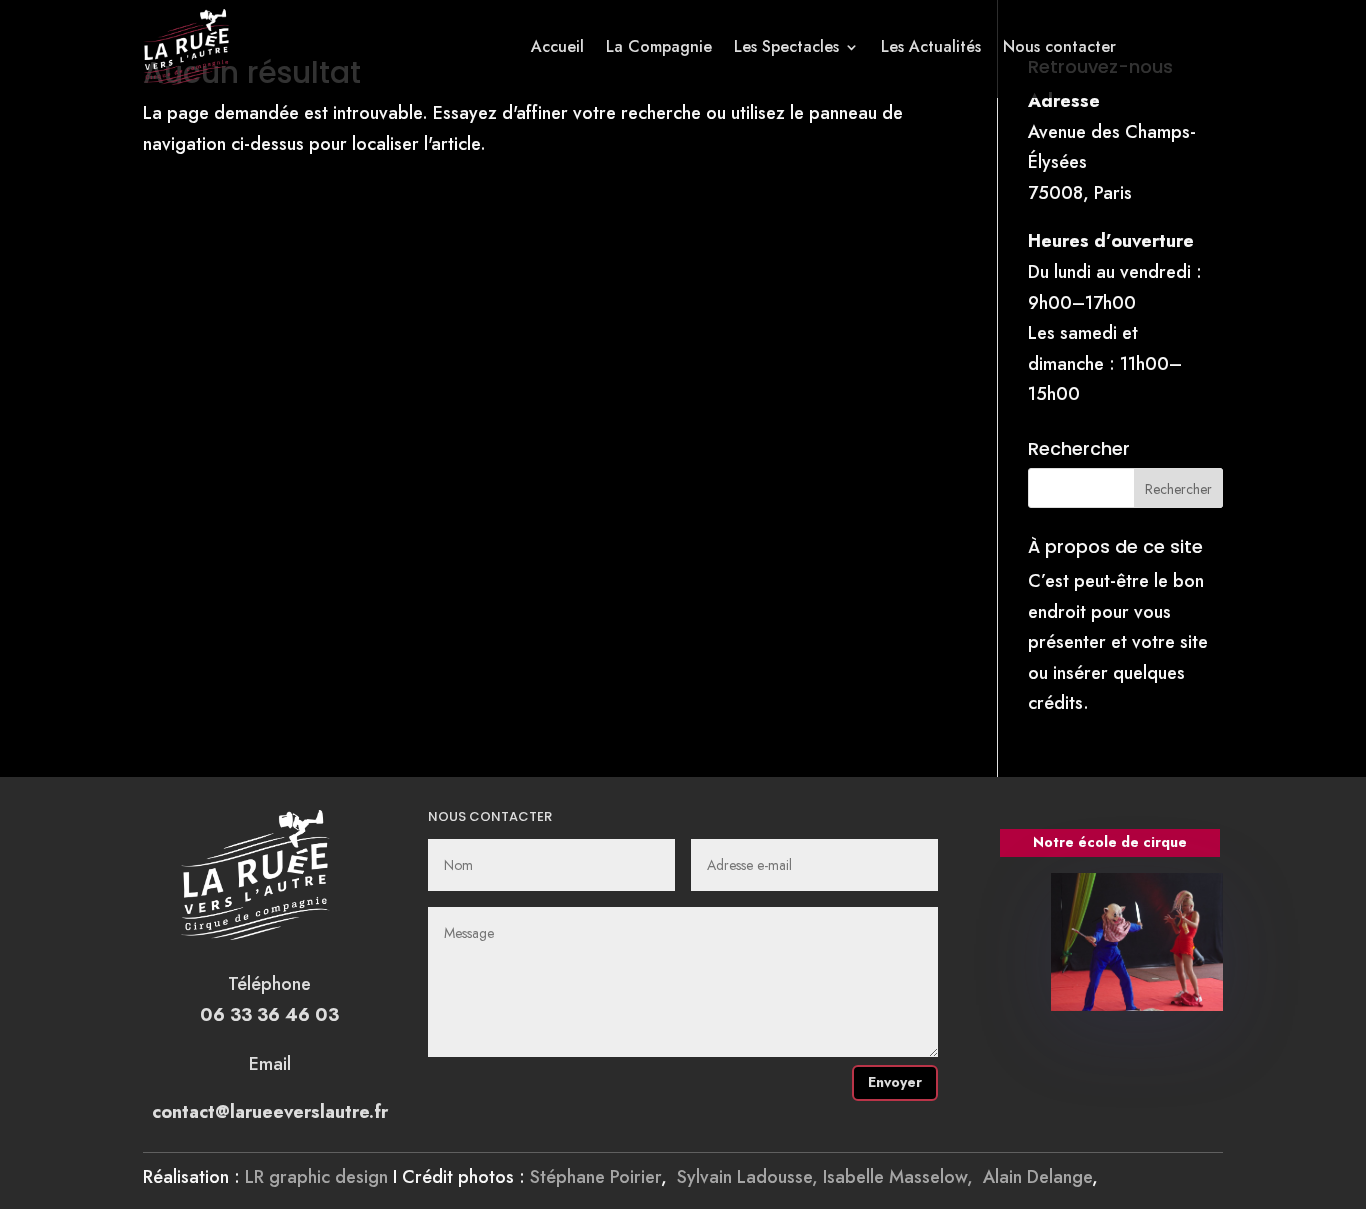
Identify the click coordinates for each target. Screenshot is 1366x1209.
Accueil (557, 46)
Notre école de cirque (1110, 842)
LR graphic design (316, 1177)
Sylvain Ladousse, (750, 1177)
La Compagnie (659, 46)
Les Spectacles (786, 46)
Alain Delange (1037, 1177)
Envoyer (895, 1082)
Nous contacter (1059, 46)
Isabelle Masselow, (903, 1177)
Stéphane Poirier (595, 1177)
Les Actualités (931, 46)
